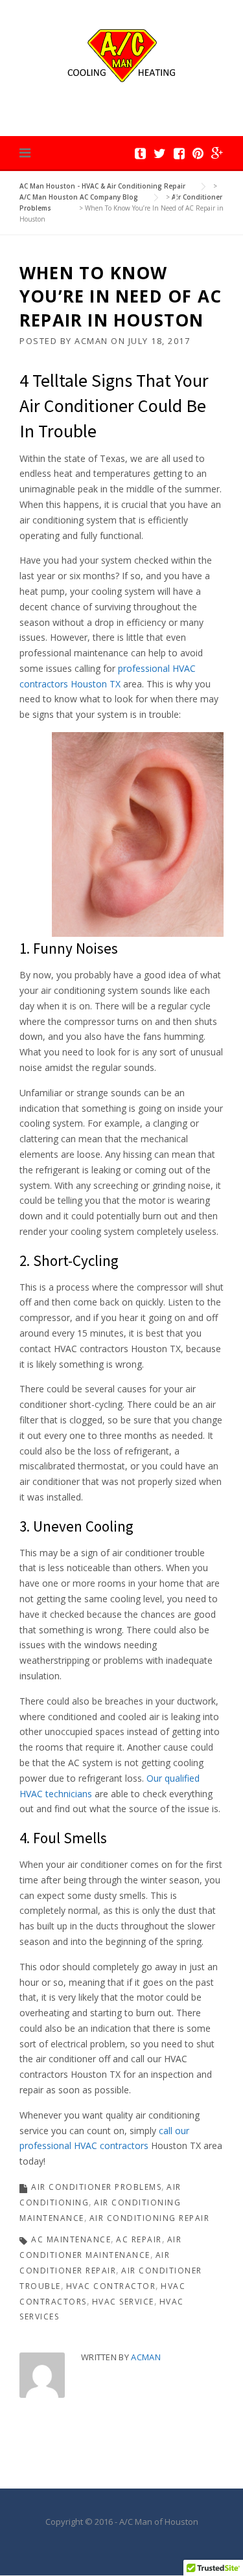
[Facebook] (179, 153)
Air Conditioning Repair (150, 2218)
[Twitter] (160, 153)
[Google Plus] (217, 153)
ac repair (139, 2239)
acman (91, 341)
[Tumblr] (140, 153)
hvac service (123, 2302)
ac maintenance (71, 2239)
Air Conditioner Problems (96, 2187)
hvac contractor (111, 2286)
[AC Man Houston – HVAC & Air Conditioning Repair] (121, 54)
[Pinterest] (198, 153)
